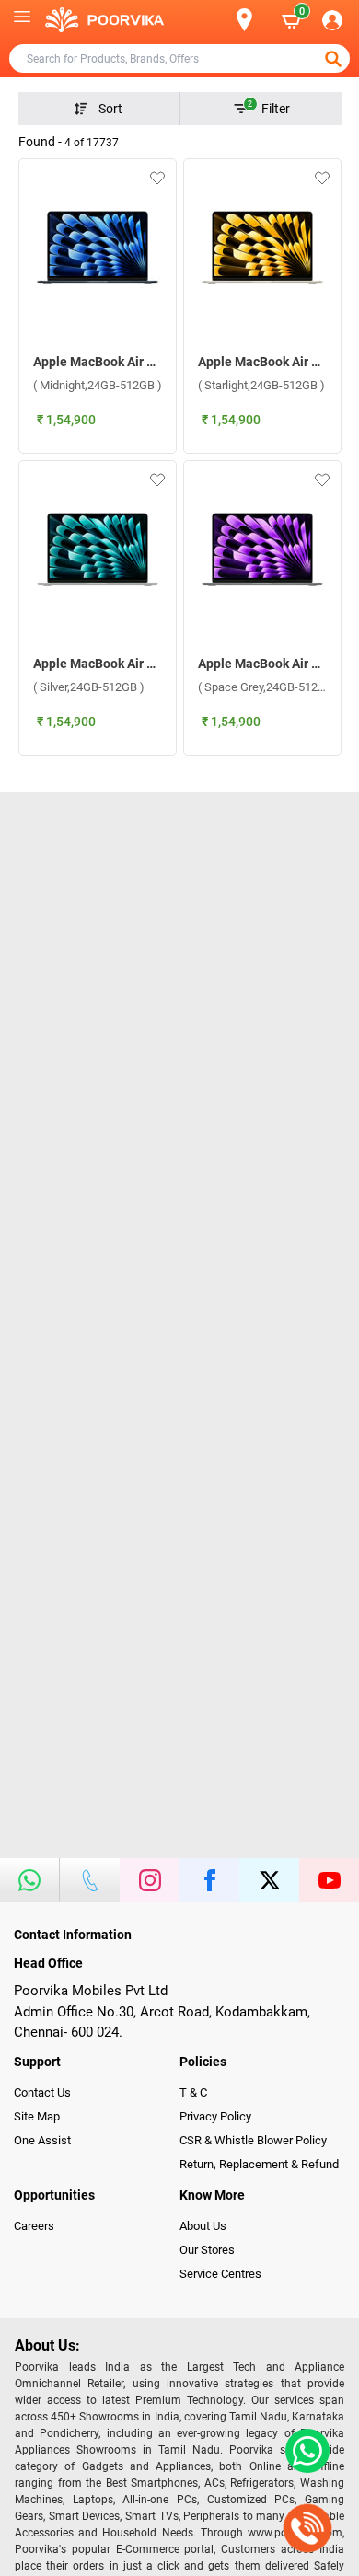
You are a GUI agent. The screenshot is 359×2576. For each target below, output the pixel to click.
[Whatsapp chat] (304, 2451)
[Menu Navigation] (22, 20)
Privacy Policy (215, 2116)
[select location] (252, 20)
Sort (110, 109)
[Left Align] (335, 59)
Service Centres (220, 2274)
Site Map (37, 2116)
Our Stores (207, 2250)
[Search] (214, 20)
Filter (269, 108)
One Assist (42, 2140)
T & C (193, 2092)
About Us (203, 2226)
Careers (34, 2226)
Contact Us (42, 2092)
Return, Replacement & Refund (259, 2164)
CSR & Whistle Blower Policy (253, 2140)
